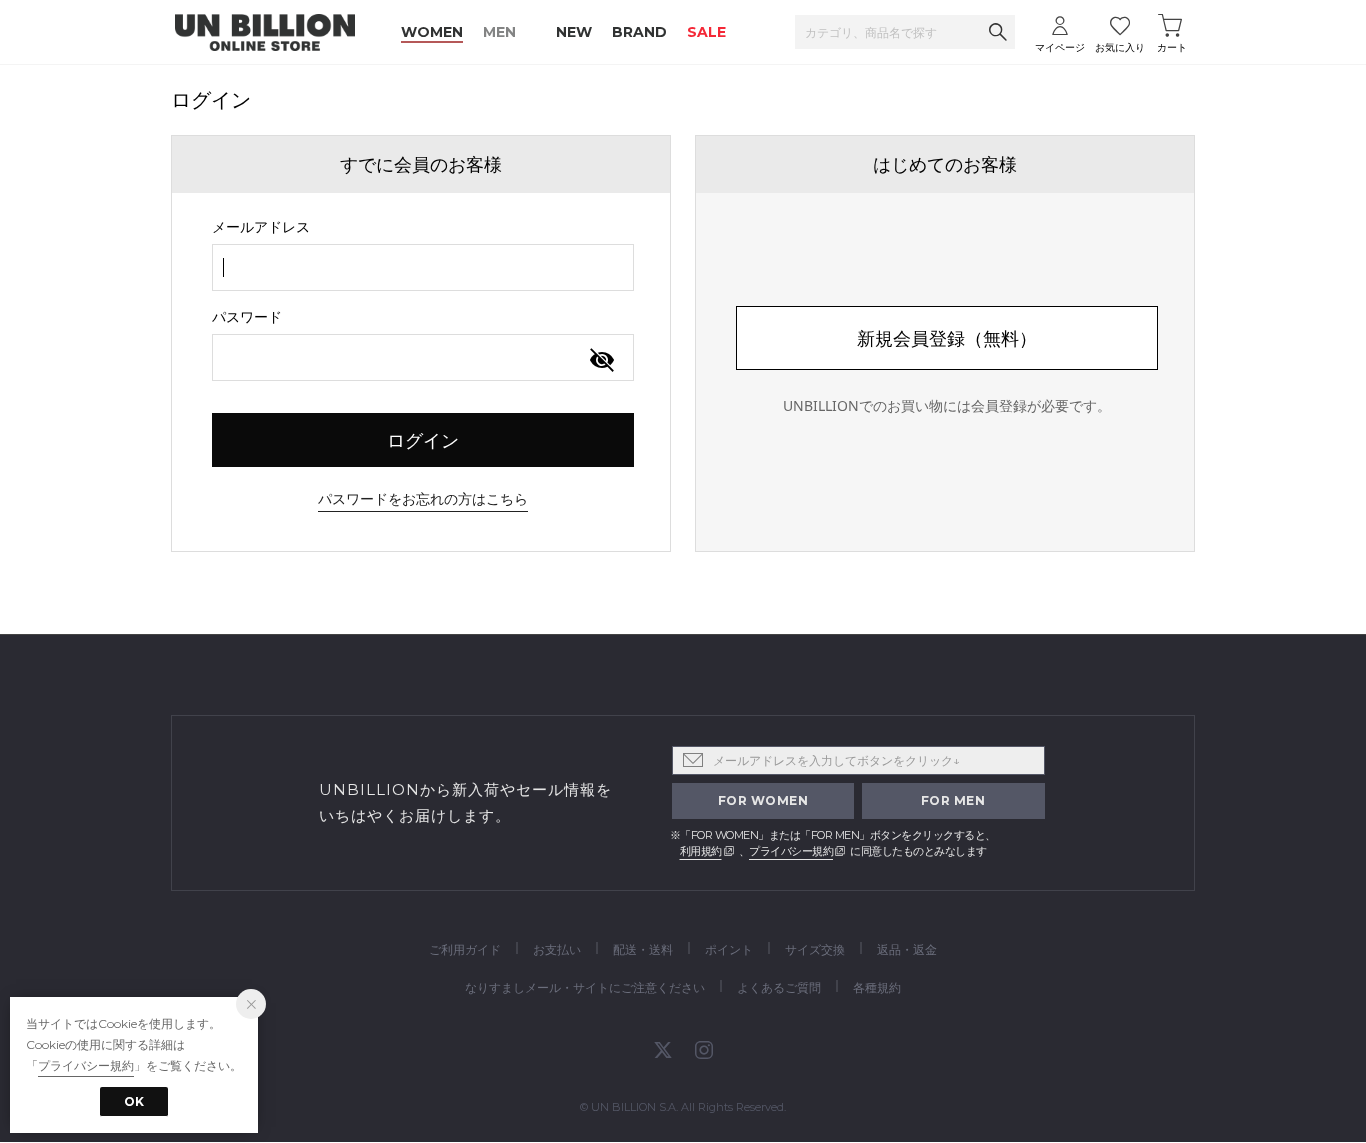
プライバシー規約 (791, 851)
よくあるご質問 (779, 987)
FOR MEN (953, 800)
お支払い (557, 949)
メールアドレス (261, 226)
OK (134, 1101)
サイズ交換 (815, 949)
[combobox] (423, 267)
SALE (706, 32)
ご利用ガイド (465, 949)
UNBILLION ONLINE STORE (265, 32)
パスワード (247, 316)
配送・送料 (643, 949)
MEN (499, 32)
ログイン (423, 440)
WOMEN (432, 32)
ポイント (729, 949)
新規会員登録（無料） (947, 338)
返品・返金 (907, 949)
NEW (574, 32)
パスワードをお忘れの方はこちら (423, 498)
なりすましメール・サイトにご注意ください (585, 987)
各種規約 (877, 987)
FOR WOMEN (763, 800)
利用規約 (701, 851)
